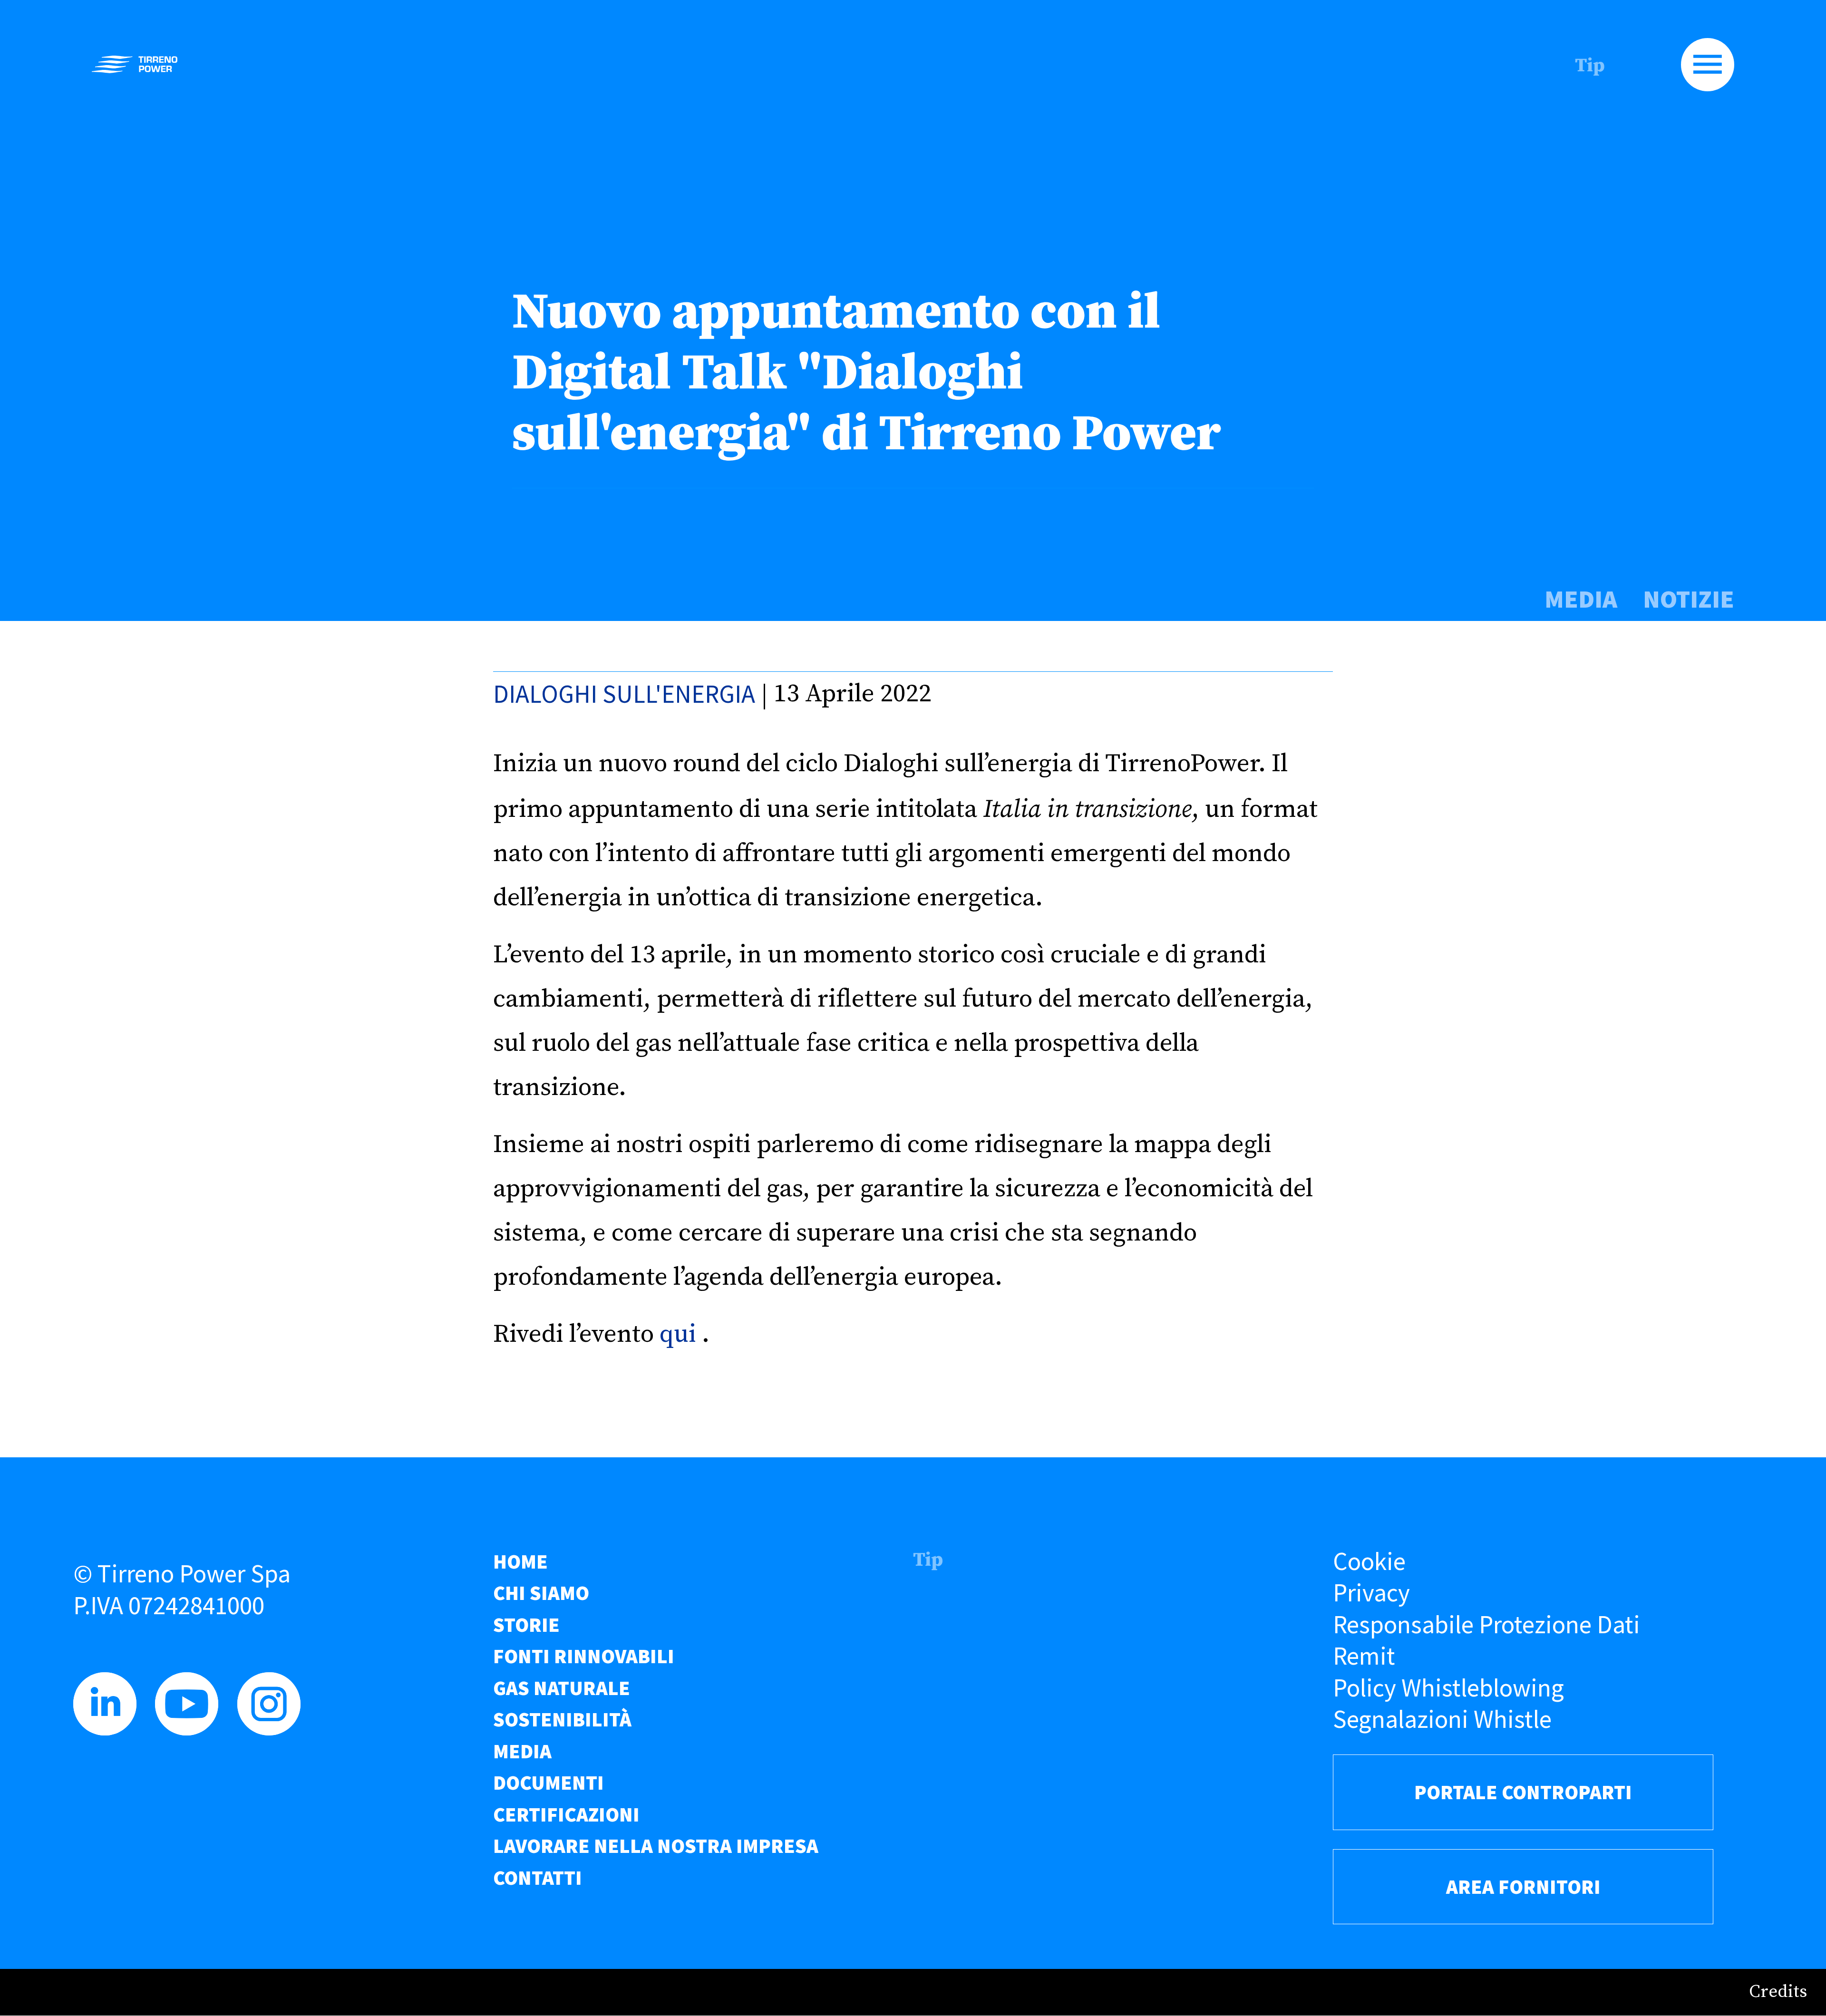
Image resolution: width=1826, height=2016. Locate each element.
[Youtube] (193, 1727)
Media (1581, 599)
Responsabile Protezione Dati (1486, 1624)
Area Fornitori (1523, 1887)
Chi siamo (541, 1593)
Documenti (549, 1783)
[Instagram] (275, 1727)
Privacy (1371, 1593)
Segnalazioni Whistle (1442, 1719)
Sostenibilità (562, 1719)
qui (678, 1334)
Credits (1778, 1992)
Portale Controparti (1523, 1792)
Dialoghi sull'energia (624, 694)
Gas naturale (562, 1688)
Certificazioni (566, 1814)
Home (520, 1561)
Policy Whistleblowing (1448, 1688)
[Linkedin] (111, 1727)
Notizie (1689, 599)
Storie (526, 1625)
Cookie (1369, 1561)
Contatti (538, 1878)
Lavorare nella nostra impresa (656, 1846)
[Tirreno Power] (135, 64)
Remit (1364, 1656)
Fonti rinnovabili (584, 1656)
